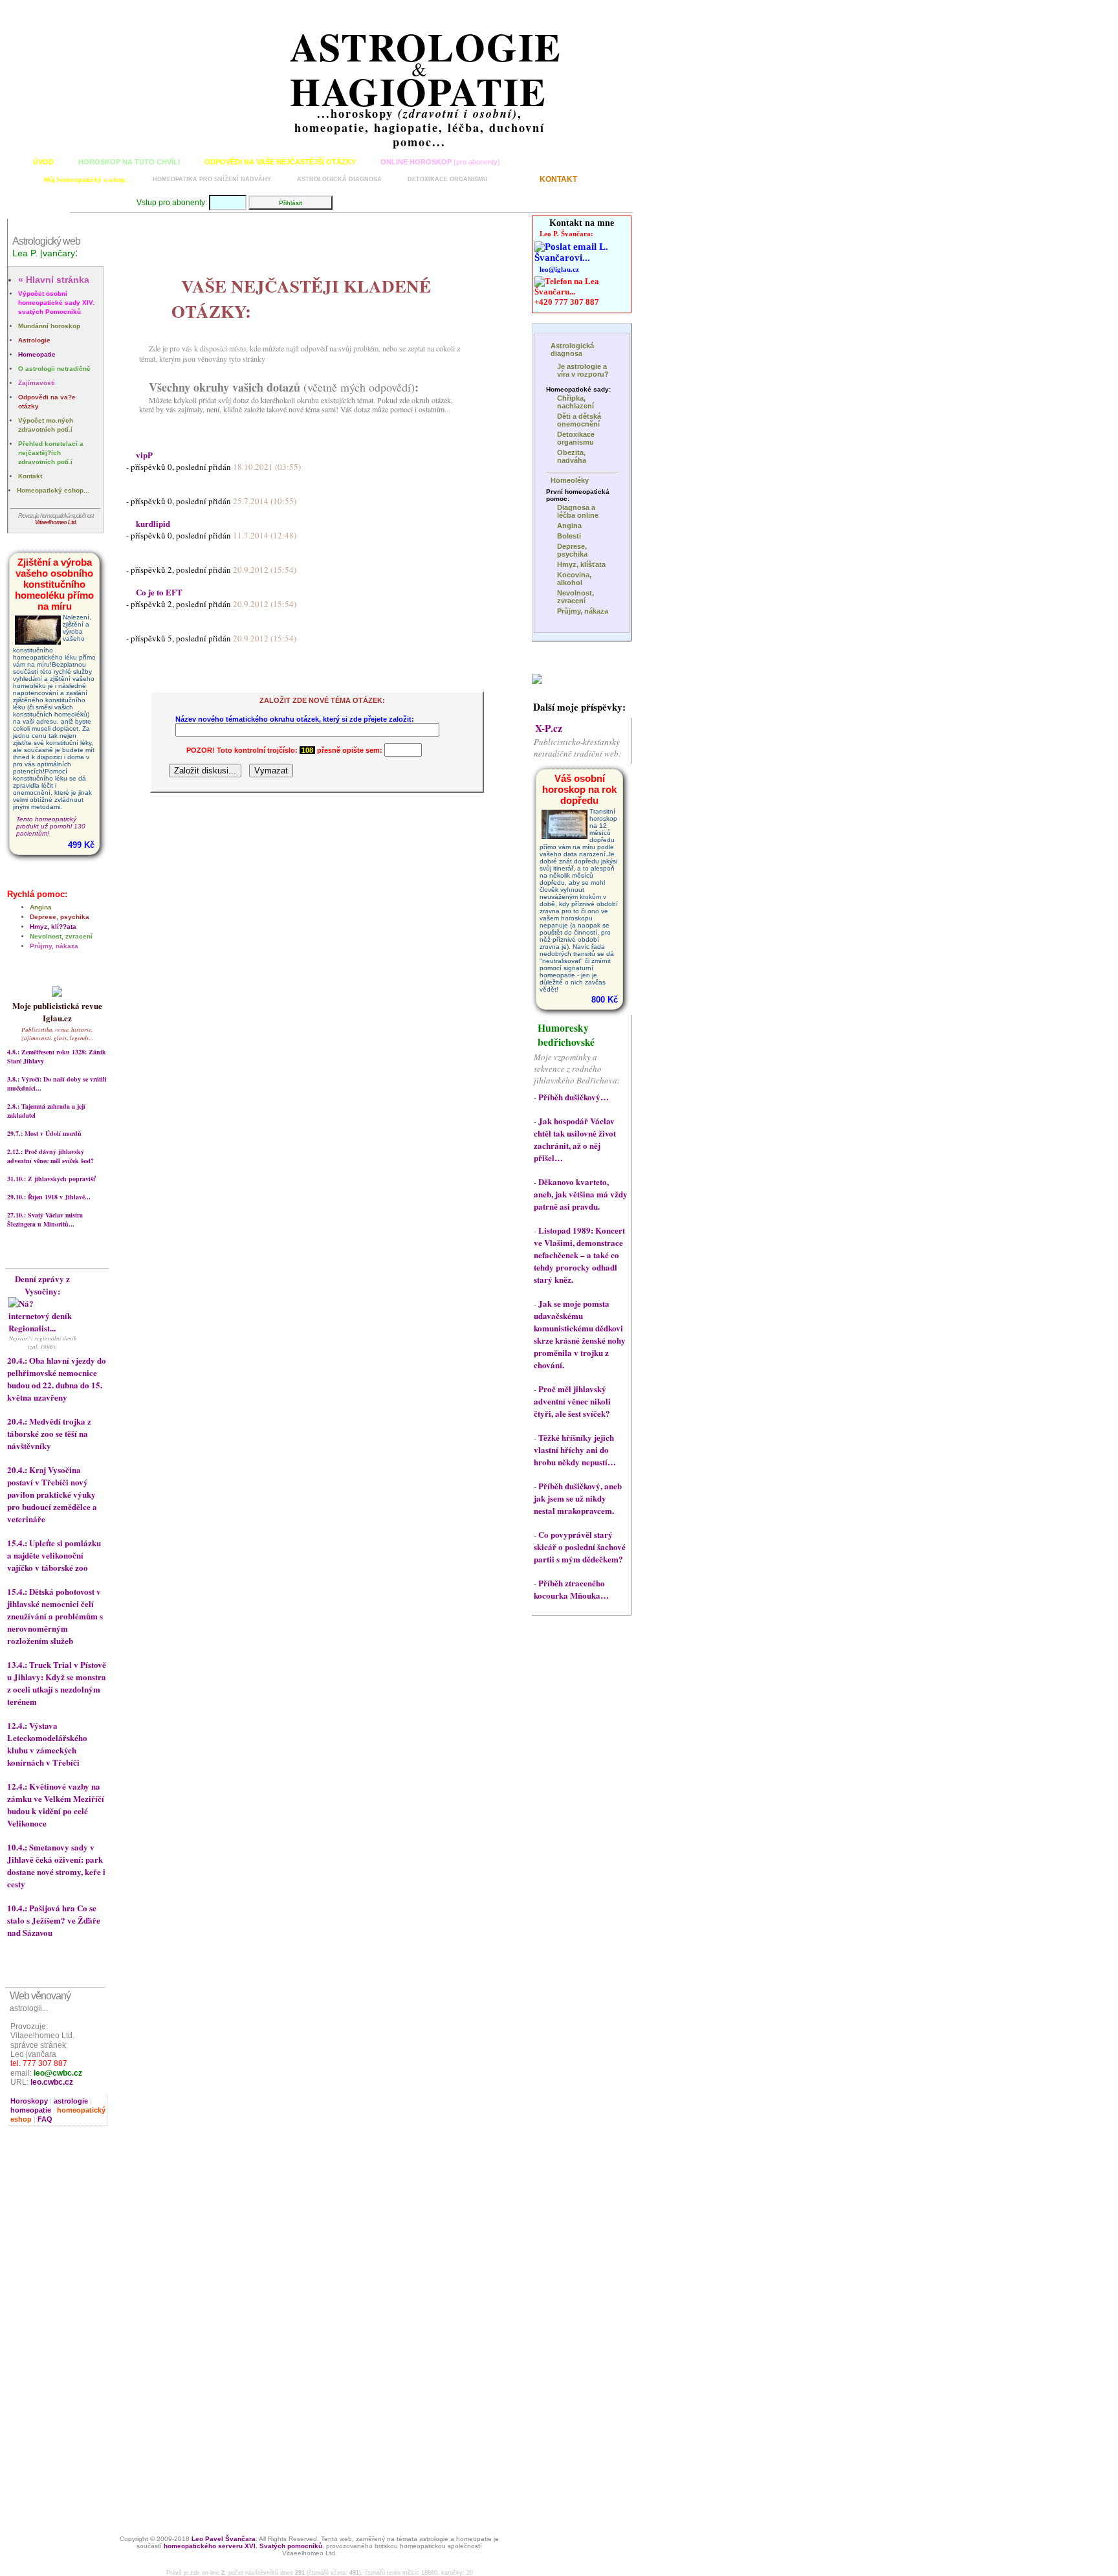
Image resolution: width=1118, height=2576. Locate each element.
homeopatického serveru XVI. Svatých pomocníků (243, 2546)
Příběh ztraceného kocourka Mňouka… (571, 1589)
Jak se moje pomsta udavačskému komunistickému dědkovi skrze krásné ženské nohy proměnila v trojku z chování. (580, 1334)
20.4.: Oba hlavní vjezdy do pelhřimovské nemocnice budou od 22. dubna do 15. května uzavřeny (57, 1379)
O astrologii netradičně (54, 369)
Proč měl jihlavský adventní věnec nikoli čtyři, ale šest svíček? (572, 1401)
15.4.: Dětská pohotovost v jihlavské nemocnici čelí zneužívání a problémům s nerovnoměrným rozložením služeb (55, 1616)
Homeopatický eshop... (53, 490)
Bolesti (569, 536)
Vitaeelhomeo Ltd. (56, 522)
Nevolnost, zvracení (61, 936)
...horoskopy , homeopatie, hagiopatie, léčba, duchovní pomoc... (420, 128)
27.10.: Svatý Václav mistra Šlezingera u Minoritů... (45, 1219)
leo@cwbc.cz (58, 2073)
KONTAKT (558, 179)
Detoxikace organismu (448, 179)
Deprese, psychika (60, 917)
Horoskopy (29, 2101)
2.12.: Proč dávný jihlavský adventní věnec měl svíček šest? (50, 1156)
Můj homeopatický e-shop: (85, 180)
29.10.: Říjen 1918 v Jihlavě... (49, 1197)
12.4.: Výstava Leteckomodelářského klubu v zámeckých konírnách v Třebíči (47, 1744)
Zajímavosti (37, 383)
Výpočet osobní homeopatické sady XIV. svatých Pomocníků (56, 303)
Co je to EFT (159, 592)
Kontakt (30, 476)
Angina (41, 907)
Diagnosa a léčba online (578, 511)
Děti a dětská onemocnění (579, 420)
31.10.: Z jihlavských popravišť (51, 1179)
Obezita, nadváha (572, 456)
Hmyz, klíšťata (581, 564)
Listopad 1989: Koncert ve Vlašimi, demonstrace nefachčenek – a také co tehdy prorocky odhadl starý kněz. (579, 1255)
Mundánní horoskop (49, 326)
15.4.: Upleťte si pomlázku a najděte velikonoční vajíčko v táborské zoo (54, 1555)
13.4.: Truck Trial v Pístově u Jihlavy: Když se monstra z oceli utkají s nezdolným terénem (57, 1683)
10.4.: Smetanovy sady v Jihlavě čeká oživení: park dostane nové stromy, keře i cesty (56, 1865)
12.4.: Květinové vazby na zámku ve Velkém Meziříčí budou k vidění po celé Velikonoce (56, 1804)
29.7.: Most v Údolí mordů (44, 1133)
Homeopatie (37, 354)
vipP (144, 455)
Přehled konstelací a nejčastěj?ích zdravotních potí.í (51, 453)
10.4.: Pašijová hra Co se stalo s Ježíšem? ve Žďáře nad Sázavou (54, 1920)
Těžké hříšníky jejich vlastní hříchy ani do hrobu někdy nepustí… (575, 1449)
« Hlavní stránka (54, 280)
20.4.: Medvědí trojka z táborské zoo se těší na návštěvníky (49, 1433)
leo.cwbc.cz (52, 2082)
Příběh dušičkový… (574, 1097)
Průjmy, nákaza (54, 946)
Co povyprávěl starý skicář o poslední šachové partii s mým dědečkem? (580, 1547)
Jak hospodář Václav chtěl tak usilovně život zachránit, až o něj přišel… (575, 1139)
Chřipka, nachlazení (575, 402)
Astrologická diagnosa (339, 179)
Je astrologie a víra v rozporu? (583, 370)
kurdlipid (153, 523)
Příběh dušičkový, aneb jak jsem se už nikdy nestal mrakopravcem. (578, 1498)
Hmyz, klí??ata (53, 927)
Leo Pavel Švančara (224, 2539)
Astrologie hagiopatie (426, 69)
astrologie (71, 2101)
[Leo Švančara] (537, 681)
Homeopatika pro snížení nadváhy (212, 179)
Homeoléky (570, 480)
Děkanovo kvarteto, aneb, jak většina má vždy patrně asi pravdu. (581, 1194)
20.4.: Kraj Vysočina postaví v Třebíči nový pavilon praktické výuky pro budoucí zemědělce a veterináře (52, 1494)
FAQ (45, 2119)
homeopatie (31, 2110)
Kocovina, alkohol (574, 579)
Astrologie (34, 340)
